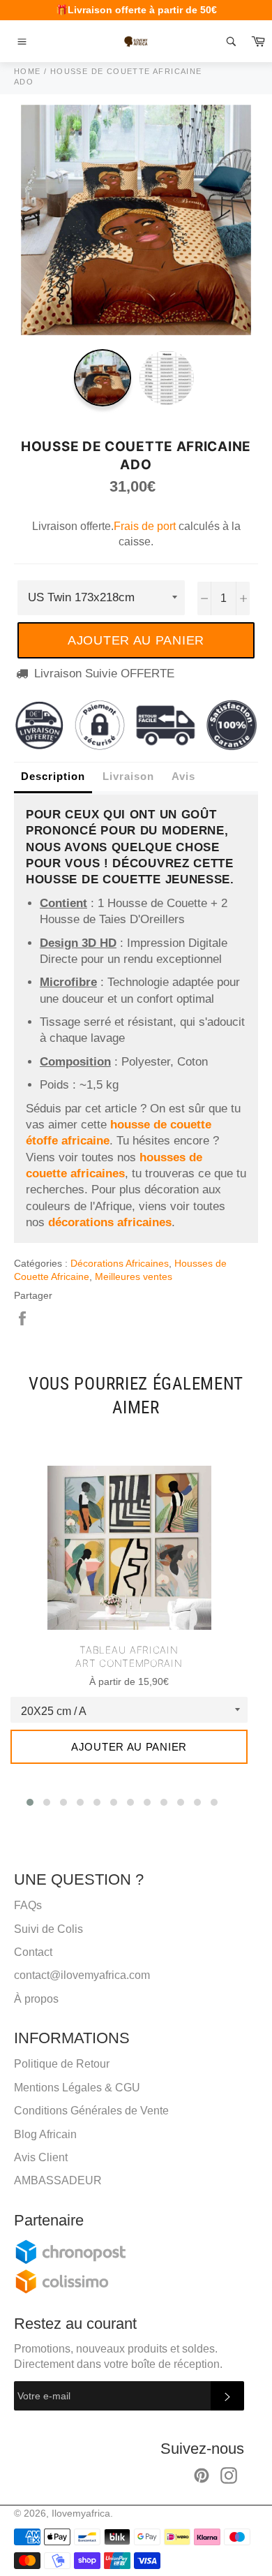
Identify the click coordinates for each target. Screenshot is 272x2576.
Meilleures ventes (134, 1276)
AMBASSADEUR (58, 2180)
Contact (33, 1952)
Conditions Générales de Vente (91, 2111)
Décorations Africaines (120, 1263)
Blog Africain (45, 2134)
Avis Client (41, 2157)
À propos (36, 1999)
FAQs (28, 1905)
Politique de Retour (62, 2064)
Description (53, 776)
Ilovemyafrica (81, 2514)
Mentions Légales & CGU (77, 2088)
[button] (30, 1802)
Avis (183, 776)
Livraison (128, 776)
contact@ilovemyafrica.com (82, 1975)
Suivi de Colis (48, 1929)
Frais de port (145, 526)
